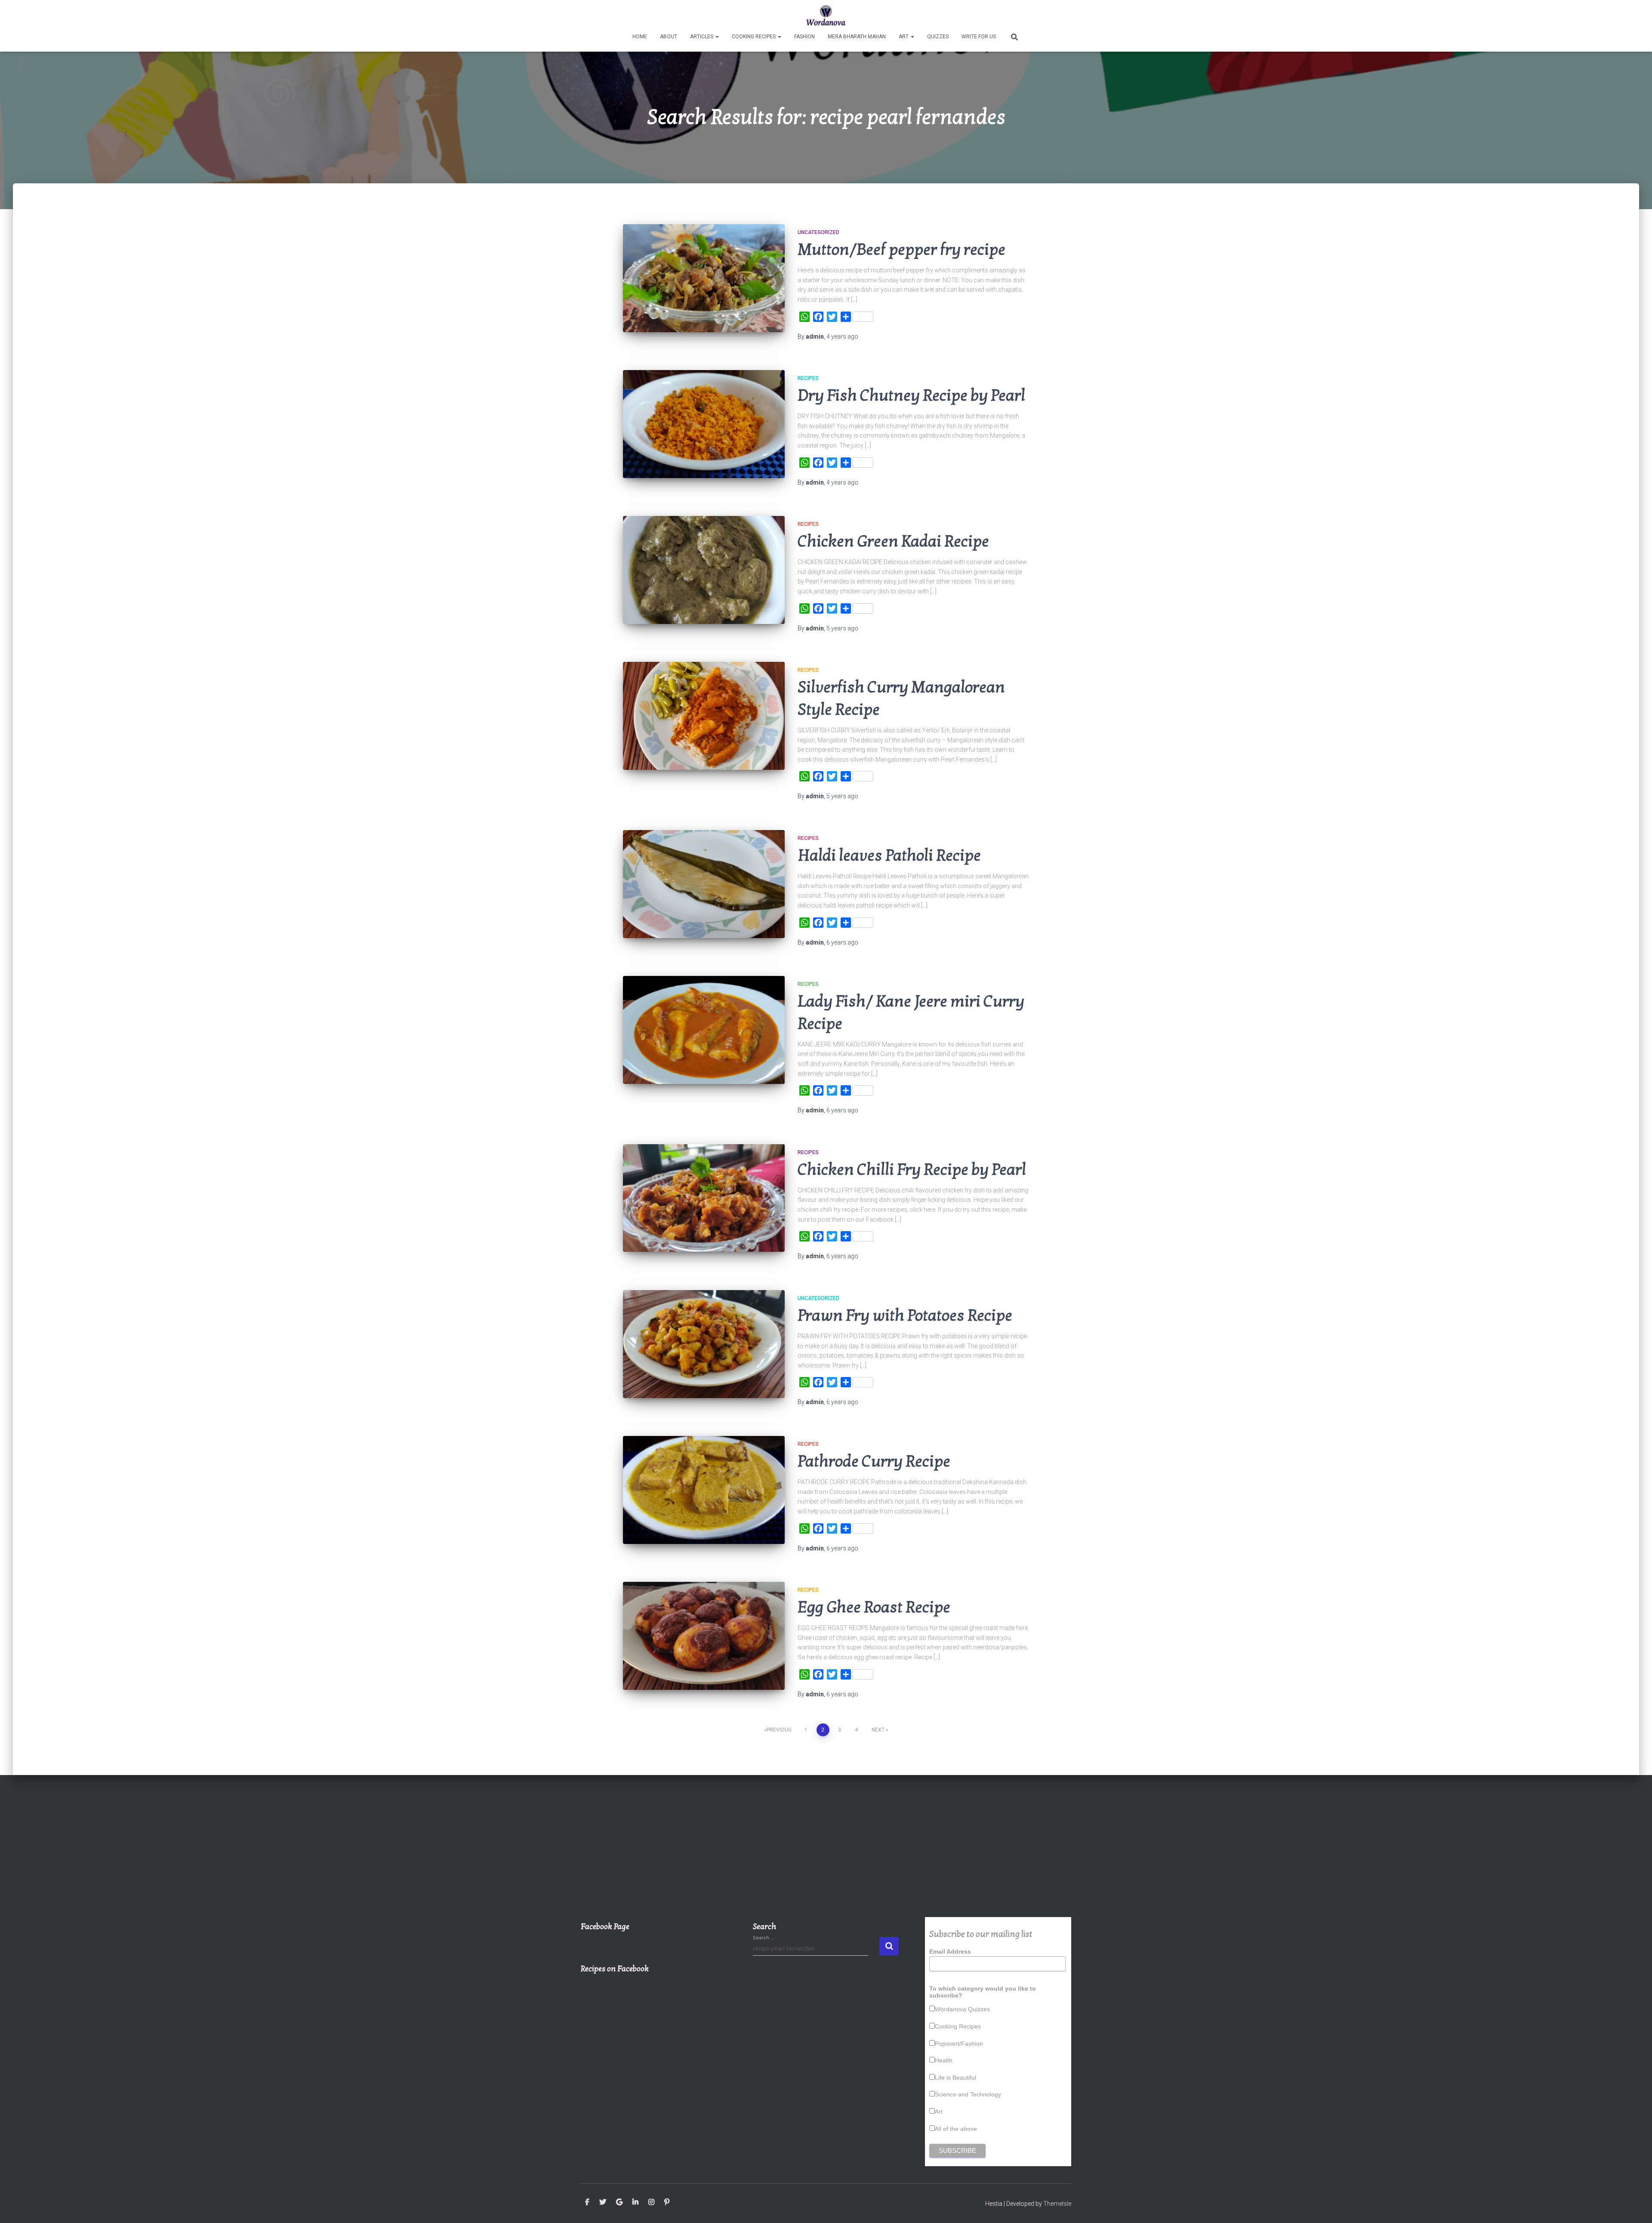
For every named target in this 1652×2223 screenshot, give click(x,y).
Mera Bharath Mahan (857, 37)
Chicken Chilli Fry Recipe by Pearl (912, 1170)
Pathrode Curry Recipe (874, 1462)
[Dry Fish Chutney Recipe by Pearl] (704, 424)
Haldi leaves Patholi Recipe (889, 856)
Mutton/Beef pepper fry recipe (902, 250)
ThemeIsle (1057, 2204)
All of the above (956, 2129)
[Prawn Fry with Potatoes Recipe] (704, 1344)
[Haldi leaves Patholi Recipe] (704, 884)
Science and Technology (968, 2094)
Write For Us (979, 37)
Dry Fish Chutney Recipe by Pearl (911, 396)
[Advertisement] (826, 1852)
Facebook (587, 2202)
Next (878, 1730)
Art (904, 37)
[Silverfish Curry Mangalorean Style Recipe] (704, 716)
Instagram (651, 2202)
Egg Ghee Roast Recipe (874, 1607)
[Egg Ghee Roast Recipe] (704, 1636)
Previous (779, 1730)
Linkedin (635, 2202)
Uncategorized (818, 232)
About (669, 37)
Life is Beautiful (955, 2078)
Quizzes (938, 37)
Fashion (804, 37)
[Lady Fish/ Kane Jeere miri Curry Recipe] (704, 1030)
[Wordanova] (826, 15)
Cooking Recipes (754, 37)
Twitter (603, 2202)
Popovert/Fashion (959, 2044)
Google (619, 2202)
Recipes (808, 378)
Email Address (950, 1951)
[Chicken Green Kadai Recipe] (704, 570)
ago (842, 337)
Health (944, 2060)
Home (640, 37)
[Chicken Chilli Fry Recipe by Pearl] (704, 1198)
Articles (702, 37)
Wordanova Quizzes (962, 2009)
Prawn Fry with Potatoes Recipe (905, 1316)
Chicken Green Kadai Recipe (893, 542)
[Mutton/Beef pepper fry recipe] (704, 278)
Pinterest (667, 2202)
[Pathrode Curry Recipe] (704, 1490)
